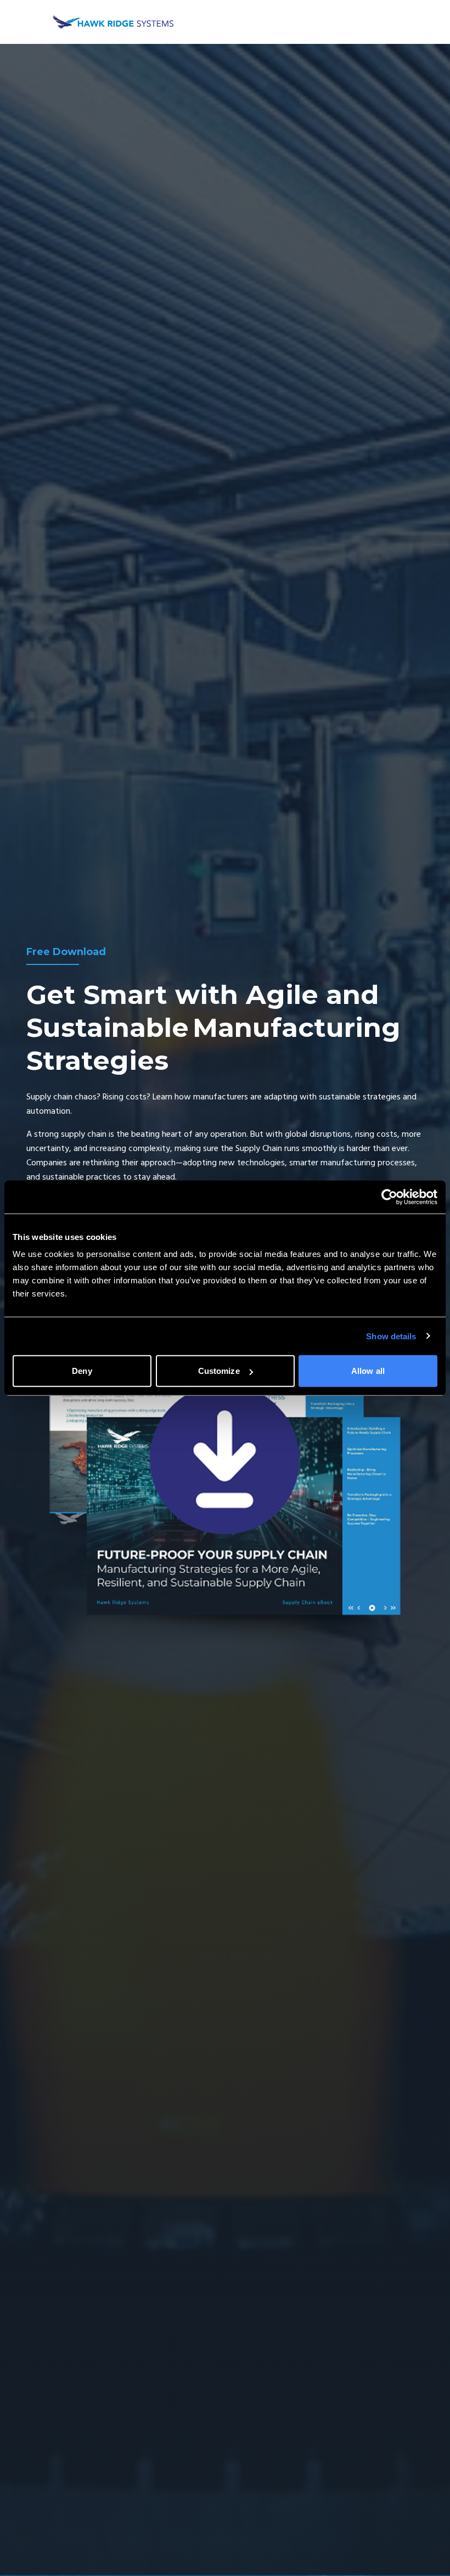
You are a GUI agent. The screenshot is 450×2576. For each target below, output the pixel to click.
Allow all (368, 1371)
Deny (82, 1371)
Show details (391, 1336)
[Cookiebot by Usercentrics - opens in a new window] (389, 1197)
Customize (219, 1371)
